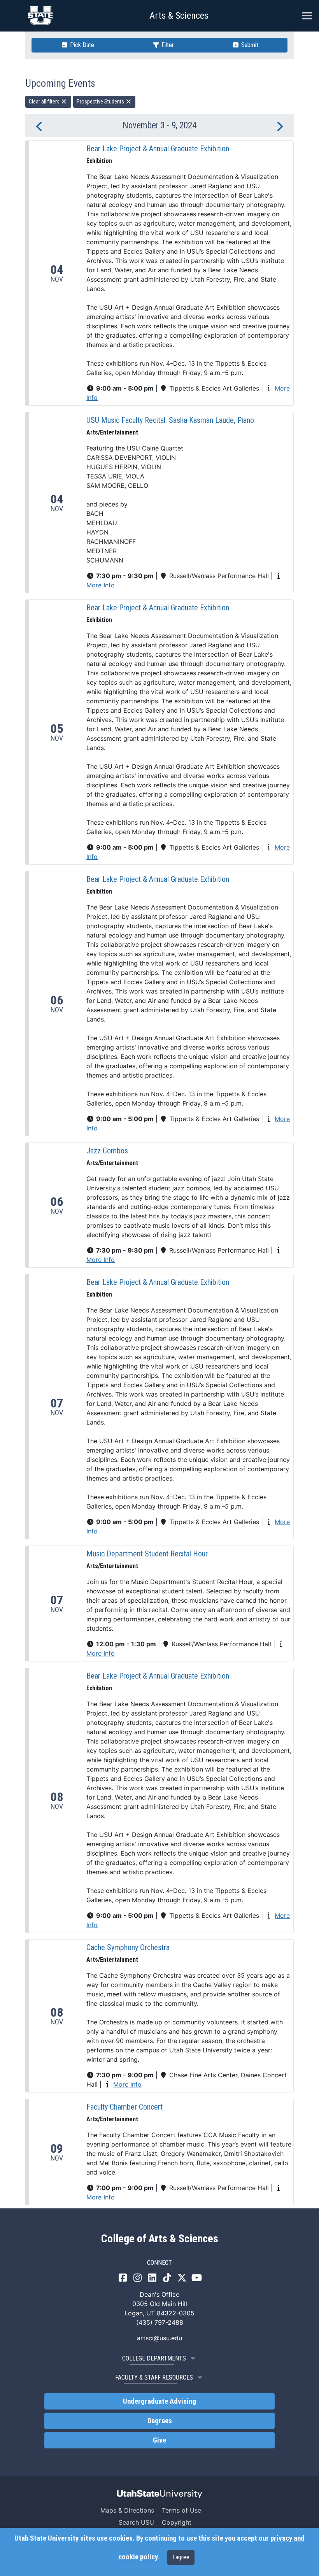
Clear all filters (45, 102)
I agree (181, 2557)
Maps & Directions (127, 2510)
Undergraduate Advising (159, 2401)
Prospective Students (101, 102)
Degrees (160, 2421)
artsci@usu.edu (159, 2338)
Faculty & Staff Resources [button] (154, 2377)
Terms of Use (181, 2510)
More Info (101, 585)
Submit (249, 45)
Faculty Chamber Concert (124, 2107)
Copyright (177, 2522)
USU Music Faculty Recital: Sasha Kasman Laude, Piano (170, 420)
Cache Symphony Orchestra (128, 1947)
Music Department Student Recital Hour (147, 1554)
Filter (167, 45)
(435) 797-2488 (160, 2322)
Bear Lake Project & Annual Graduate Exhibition (158, 149)
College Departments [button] (154, 2358)
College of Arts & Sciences (160, 2239)
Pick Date (81, 45)
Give (159, 2440)
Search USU (136, 2522)
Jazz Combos (107, 1151)
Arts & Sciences (179, 16)
